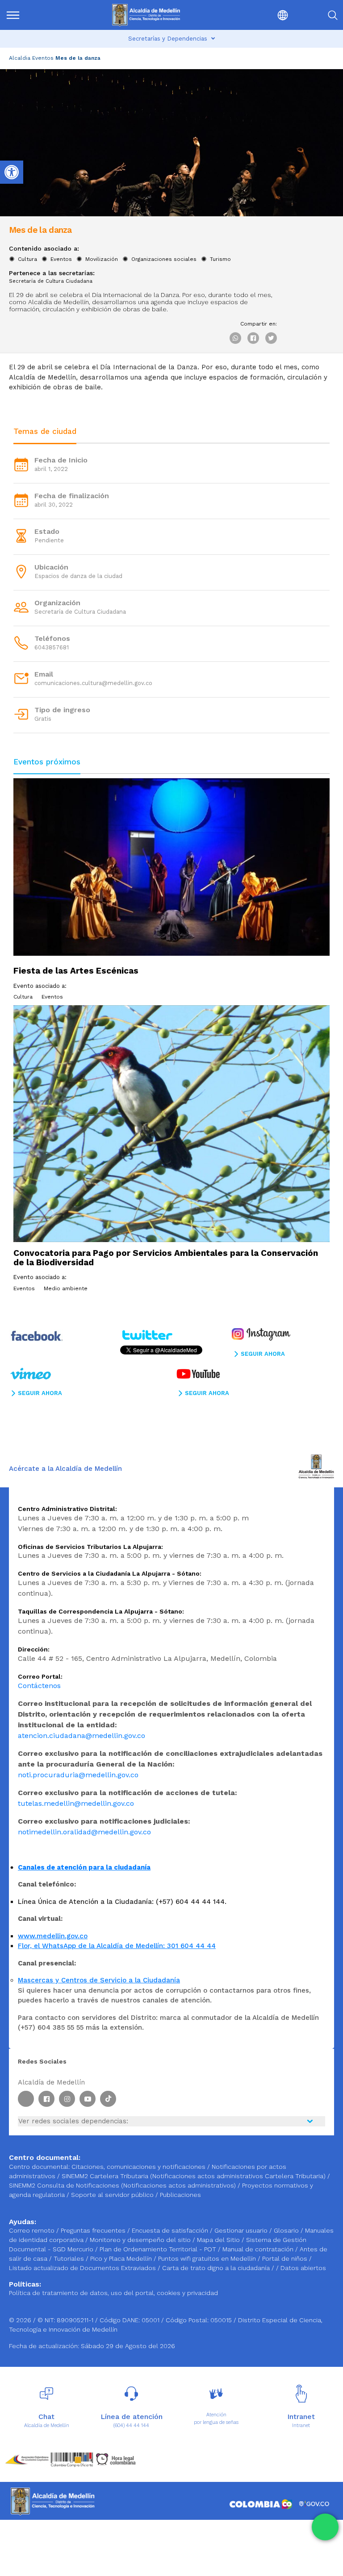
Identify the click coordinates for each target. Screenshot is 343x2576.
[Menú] (29, 15)
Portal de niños (286, 2258)
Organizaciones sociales (164, 259)
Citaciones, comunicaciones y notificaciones (138, 2167)
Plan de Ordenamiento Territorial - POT (159, 2249)
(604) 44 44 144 (131, 2425)
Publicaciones (180, 2195)
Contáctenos (39, 1686)
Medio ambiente (66, 1288)
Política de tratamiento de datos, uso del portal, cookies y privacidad (113, 2293)
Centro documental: (39, 2167)
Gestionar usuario (242, 2230)
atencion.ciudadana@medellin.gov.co (82, 1736)
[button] (264, 15)
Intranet (301, 2425)
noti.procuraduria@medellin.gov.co (78, 1775)
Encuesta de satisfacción (171, 2230)
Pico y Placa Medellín (122, 2258)
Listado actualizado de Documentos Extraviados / (86, 2268)
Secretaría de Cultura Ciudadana (51, 281)
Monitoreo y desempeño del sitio (141, 2240)
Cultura (27, 259)
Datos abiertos (303, 2268)
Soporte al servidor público (112, 2195)
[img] (13, 15)
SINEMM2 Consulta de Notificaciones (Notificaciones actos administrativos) (123, 2185)
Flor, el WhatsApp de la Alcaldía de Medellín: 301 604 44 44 (117, 1946)
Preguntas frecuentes (94, 2230)
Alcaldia (20, 58)
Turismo (220, 259)
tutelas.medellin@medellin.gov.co (76, 1803)
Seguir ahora (263, 1354)
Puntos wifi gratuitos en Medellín (208, 2258)
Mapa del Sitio (219, 2240)
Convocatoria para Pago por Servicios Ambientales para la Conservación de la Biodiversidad (166, 1258)
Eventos (43, 58)
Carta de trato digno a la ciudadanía (216, 2268)
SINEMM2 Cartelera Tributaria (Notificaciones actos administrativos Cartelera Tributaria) (194, 2176)
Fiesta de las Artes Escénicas (76, 971)
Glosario (287, 2230)
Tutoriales (70, 2258)
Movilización (102, 259)
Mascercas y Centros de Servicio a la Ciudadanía (99, 1980)
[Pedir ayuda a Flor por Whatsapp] (325, 2527)
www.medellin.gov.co (53, 1936)
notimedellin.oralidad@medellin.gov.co (84, 1832)
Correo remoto (33, 2230)
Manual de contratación (259, 2249)
